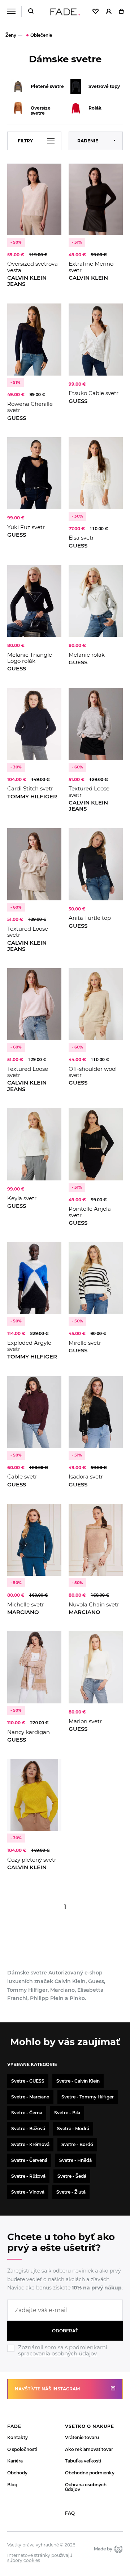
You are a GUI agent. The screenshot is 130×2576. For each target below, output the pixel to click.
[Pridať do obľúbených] (52, 172)
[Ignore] (65, 2358)
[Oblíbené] (96, 12)
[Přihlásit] (109, 12)
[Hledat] (31, 12)
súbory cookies (24, 2561)
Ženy (11, 35)
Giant (118, 2549)
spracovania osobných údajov (57, 2353)
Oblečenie (41, 35)
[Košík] (121, 12)
